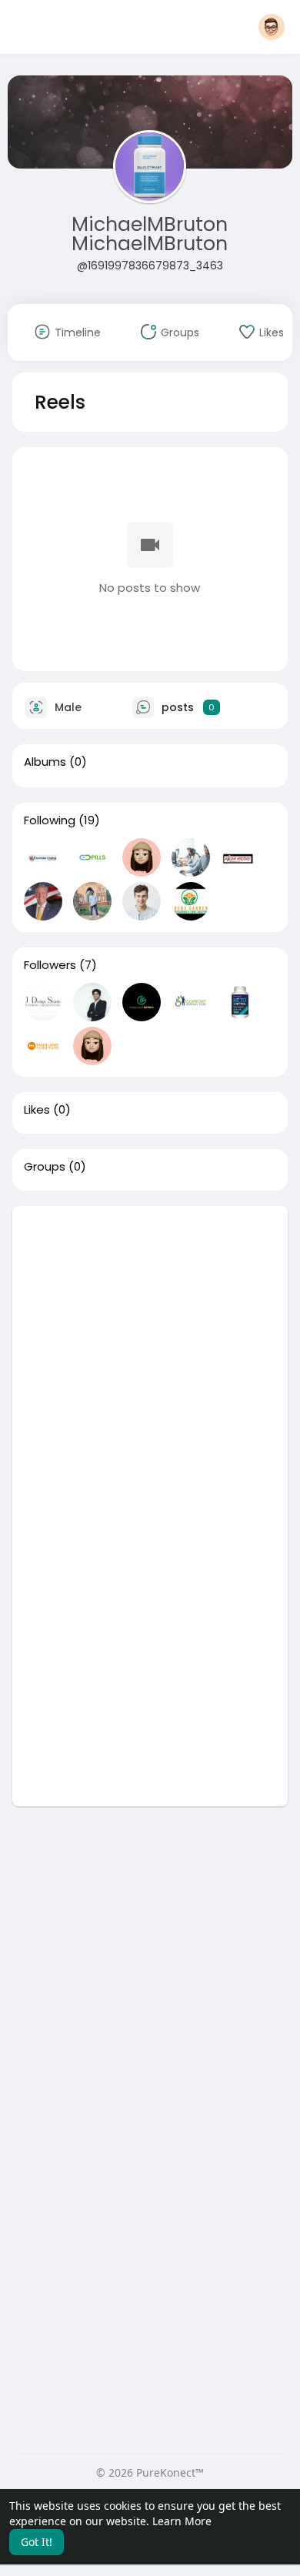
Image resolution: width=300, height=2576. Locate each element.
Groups (45, 1167)
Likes (37, 1110)
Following (50, 820)
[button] (272, 27)
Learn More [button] (182, 2521)
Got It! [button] (37, 2542)
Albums (45, 762)
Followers (50, 965)
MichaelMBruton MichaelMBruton (150, 234)
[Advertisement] (150, 1356)
